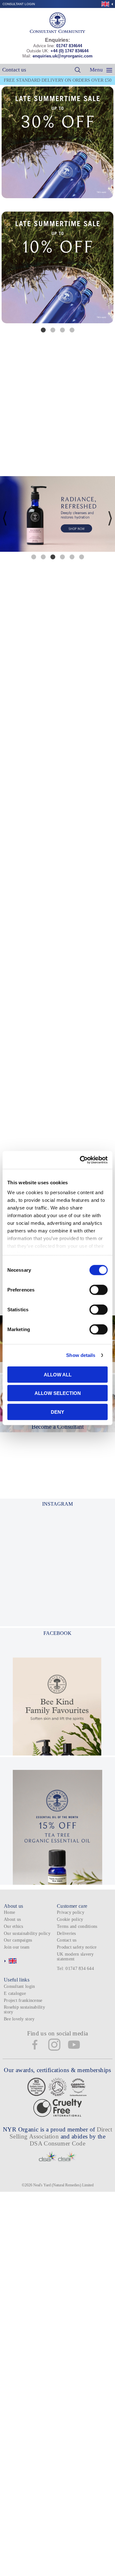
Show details (81, 1355)
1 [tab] (43, 330)
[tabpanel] (57, 267)
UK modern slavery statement (75, 1957)
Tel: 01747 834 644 (75, 1969)
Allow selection (58, 1393)
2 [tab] (53, 330)
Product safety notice (77, 1947)
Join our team (17, 1947)
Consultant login (19, 4)
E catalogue (15, 1993)
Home (9, 1912)
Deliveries (66, 1933)
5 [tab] (72, 557)
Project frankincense (23, 2000)
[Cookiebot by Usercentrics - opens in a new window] (81, 1160)
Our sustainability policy (27, 1933)
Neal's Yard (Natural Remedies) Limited (63, 2185)
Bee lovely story (19, 2019)
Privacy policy (71, 1912)
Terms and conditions (77, 1926)
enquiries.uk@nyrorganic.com (63, 56)
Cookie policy (70, 1919)
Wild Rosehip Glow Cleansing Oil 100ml (57, 1130)
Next (110, 272)
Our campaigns (18, 1940)
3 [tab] (62, 330)
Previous (5, 272)
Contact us (14, 70)
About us (12, 1919)
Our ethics (14, 1926)
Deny (57, 1412)
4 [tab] (72, 330)
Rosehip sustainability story (24, 2010)
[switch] (99, 1290)
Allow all (58, 1374)
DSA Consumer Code (58, 2143)
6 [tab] (81, 557)
